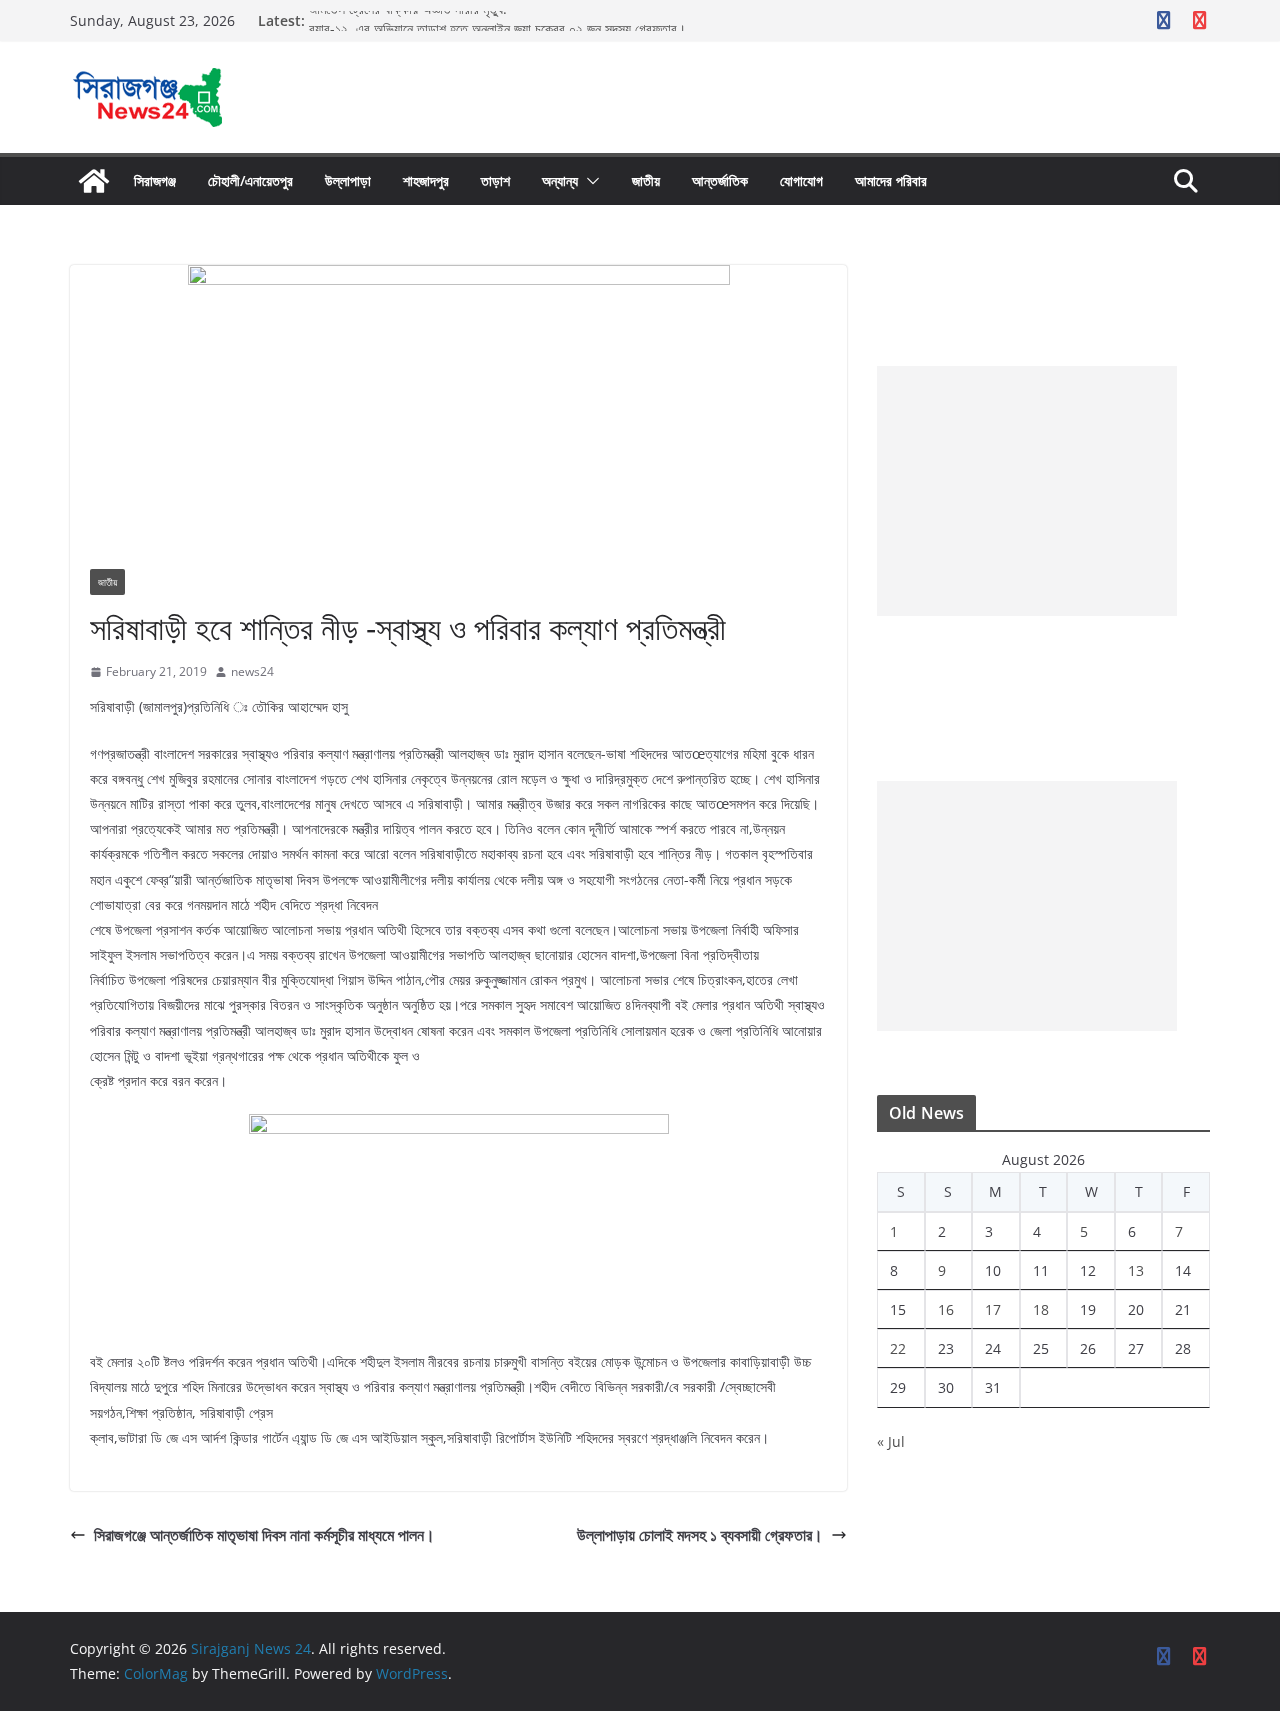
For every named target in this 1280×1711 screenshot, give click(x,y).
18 (1041, 1309)
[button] (589, 181)
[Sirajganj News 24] (94, 181)
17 (993, 1309)
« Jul (891, 1441)
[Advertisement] (1027, 491)
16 (946, 1309)
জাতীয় (646, 180)
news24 (252, 671)
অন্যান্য (560, 180)
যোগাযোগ (801, 180)
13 (1136, 1270)
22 (898, 1348)
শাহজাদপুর (426, 180)
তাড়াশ (495, 180)
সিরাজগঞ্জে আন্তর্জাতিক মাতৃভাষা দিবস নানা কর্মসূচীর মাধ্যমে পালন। (264, 1535)
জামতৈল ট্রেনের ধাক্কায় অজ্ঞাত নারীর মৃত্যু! (412, 18)
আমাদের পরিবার (891, 180)
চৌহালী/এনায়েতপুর (250, 180)
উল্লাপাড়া (348, 180)
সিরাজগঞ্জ (155, 180)
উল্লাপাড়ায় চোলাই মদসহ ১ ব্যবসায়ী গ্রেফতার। (700, 1535)
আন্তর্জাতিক (720, 180)
